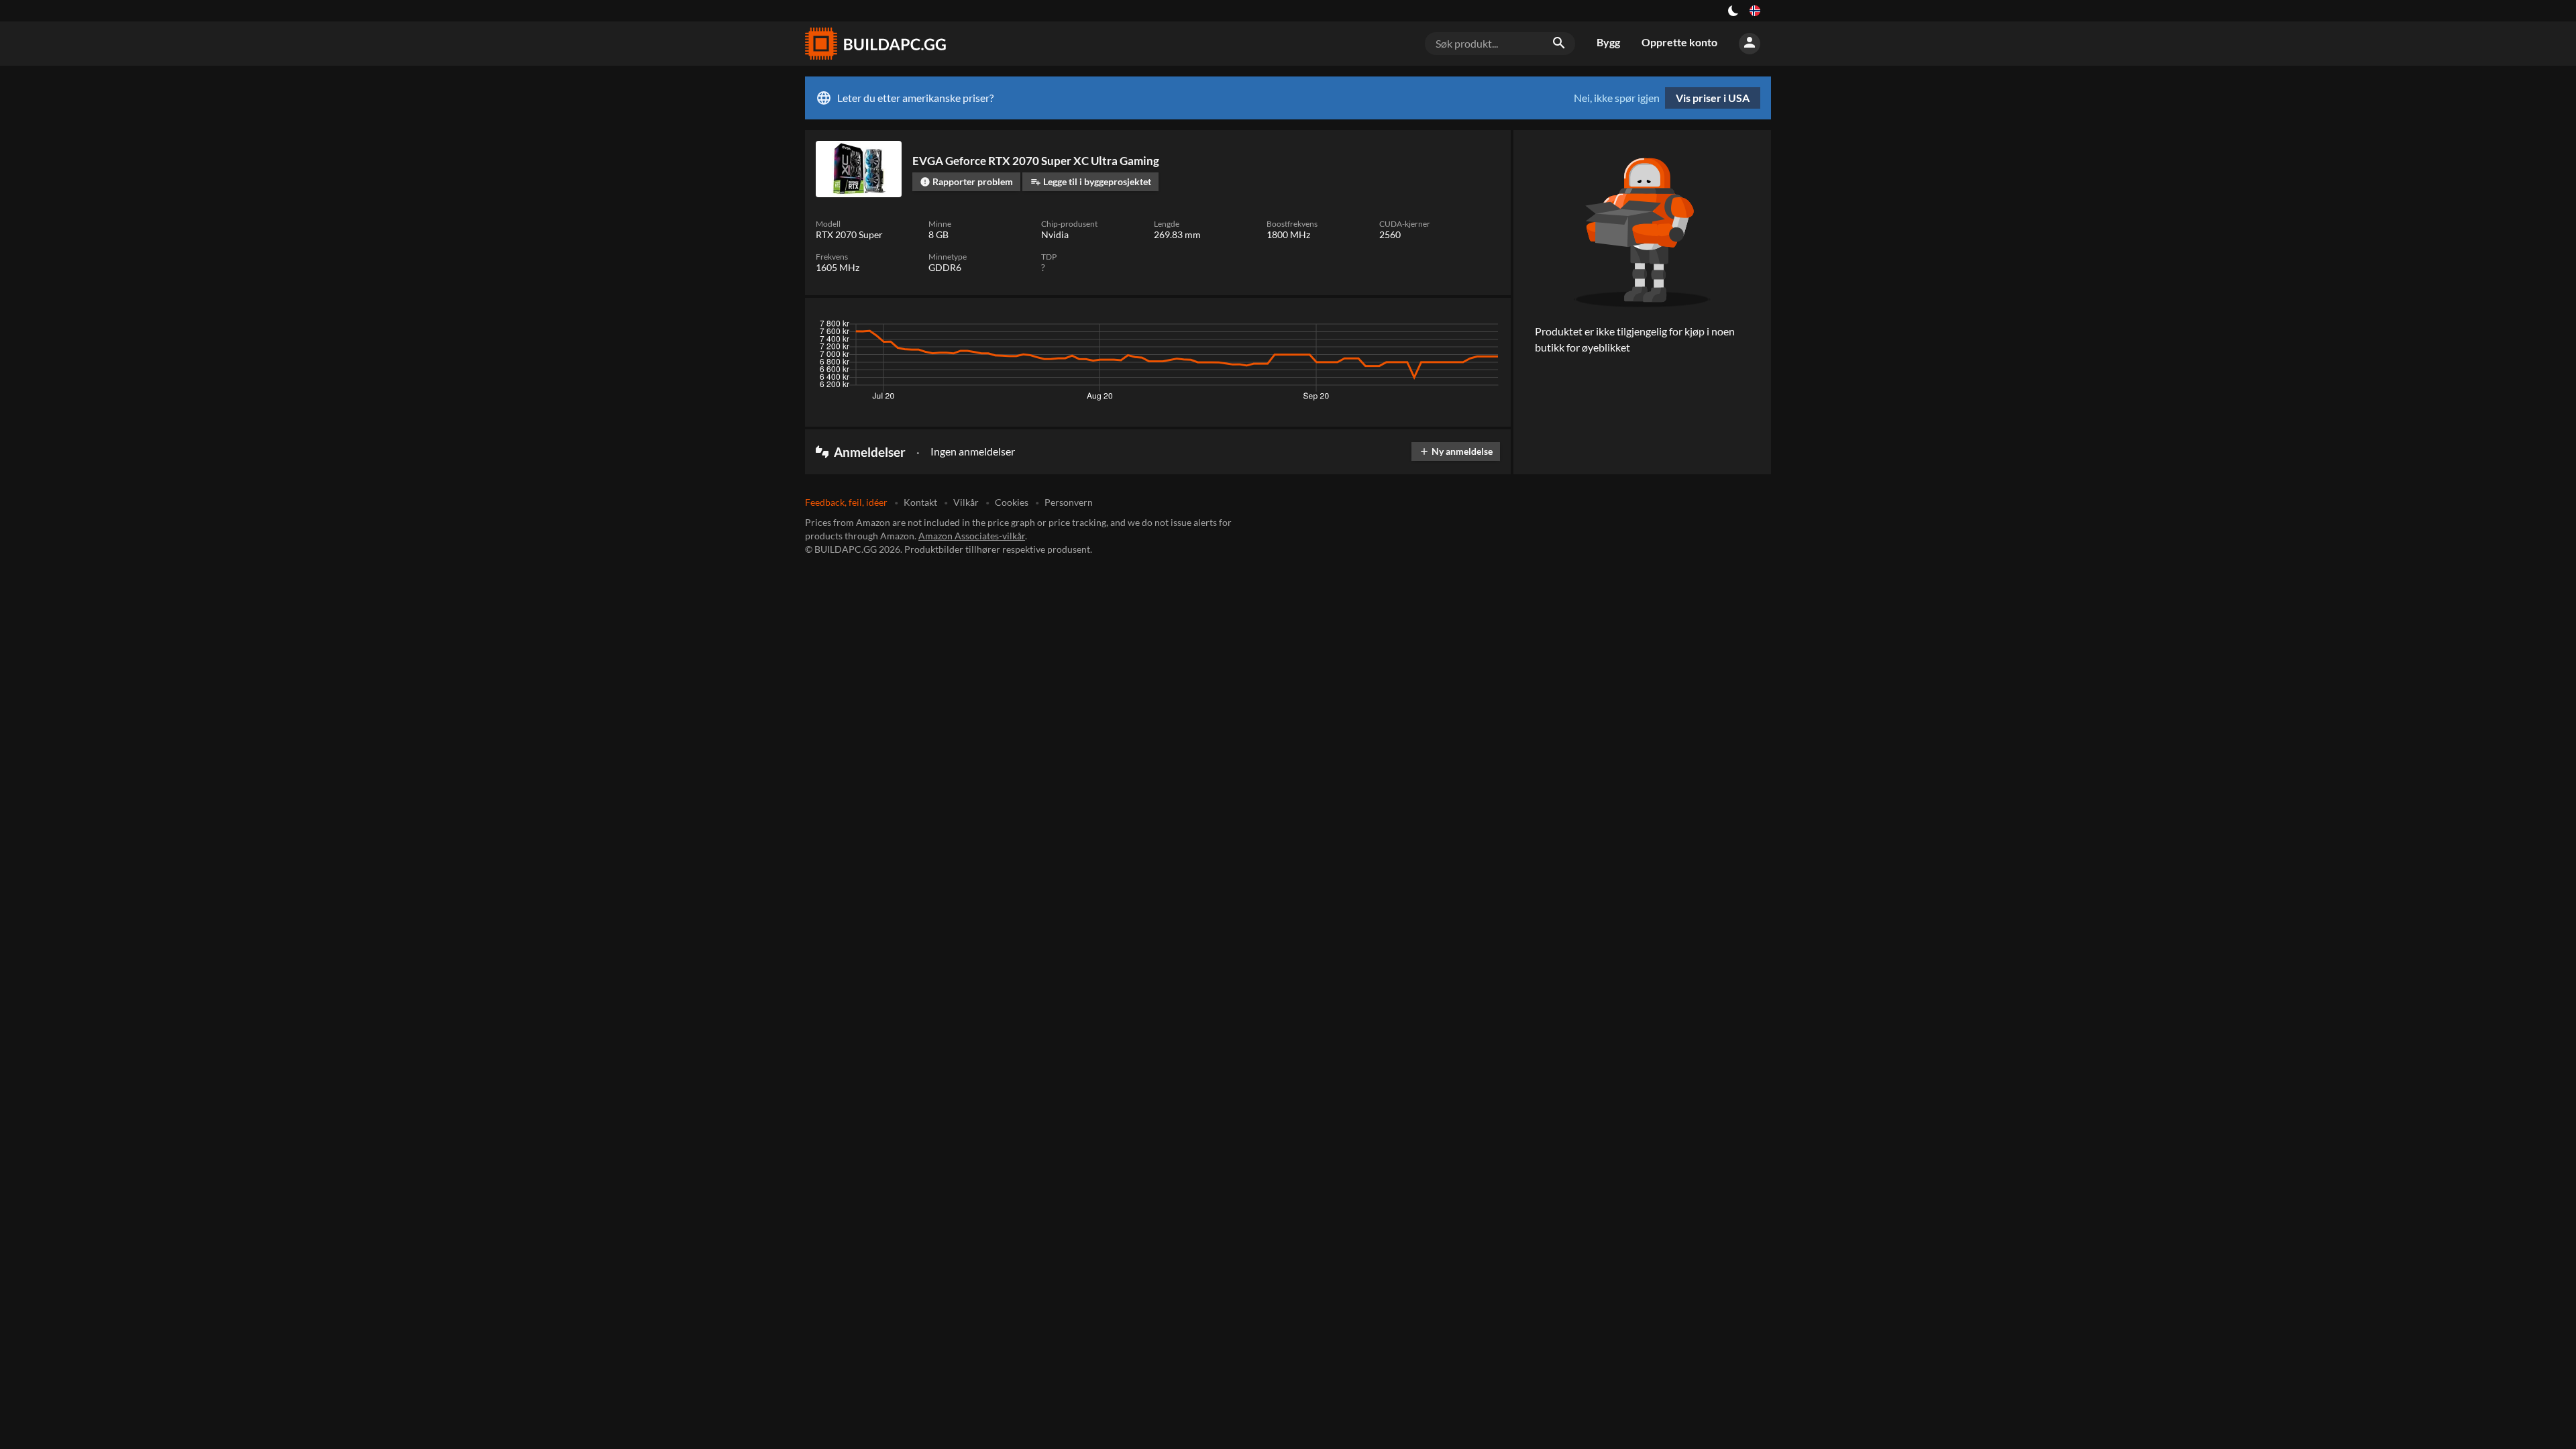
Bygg (1608, 42)
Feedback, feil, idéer (846, 502)
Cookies (1012, 502)
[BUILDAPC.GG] (875, 44)
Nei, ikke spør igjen (1617, 98)
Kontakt (920, 502)
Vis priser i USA (1713, 98)
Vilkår (966, 502)
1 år (1449, 327)
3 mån (1373, 327)
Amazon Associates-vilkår (972, 536)
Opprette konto (1679, 42)
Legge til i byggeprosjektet (1091, 181)
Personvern (1069, 502)
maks (1483, 327)
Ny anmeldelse (1456, 451)
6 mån (1413, 327)
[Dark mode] (1733, 11)
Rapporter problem (966, 181)
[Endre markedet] (1755, 11)
